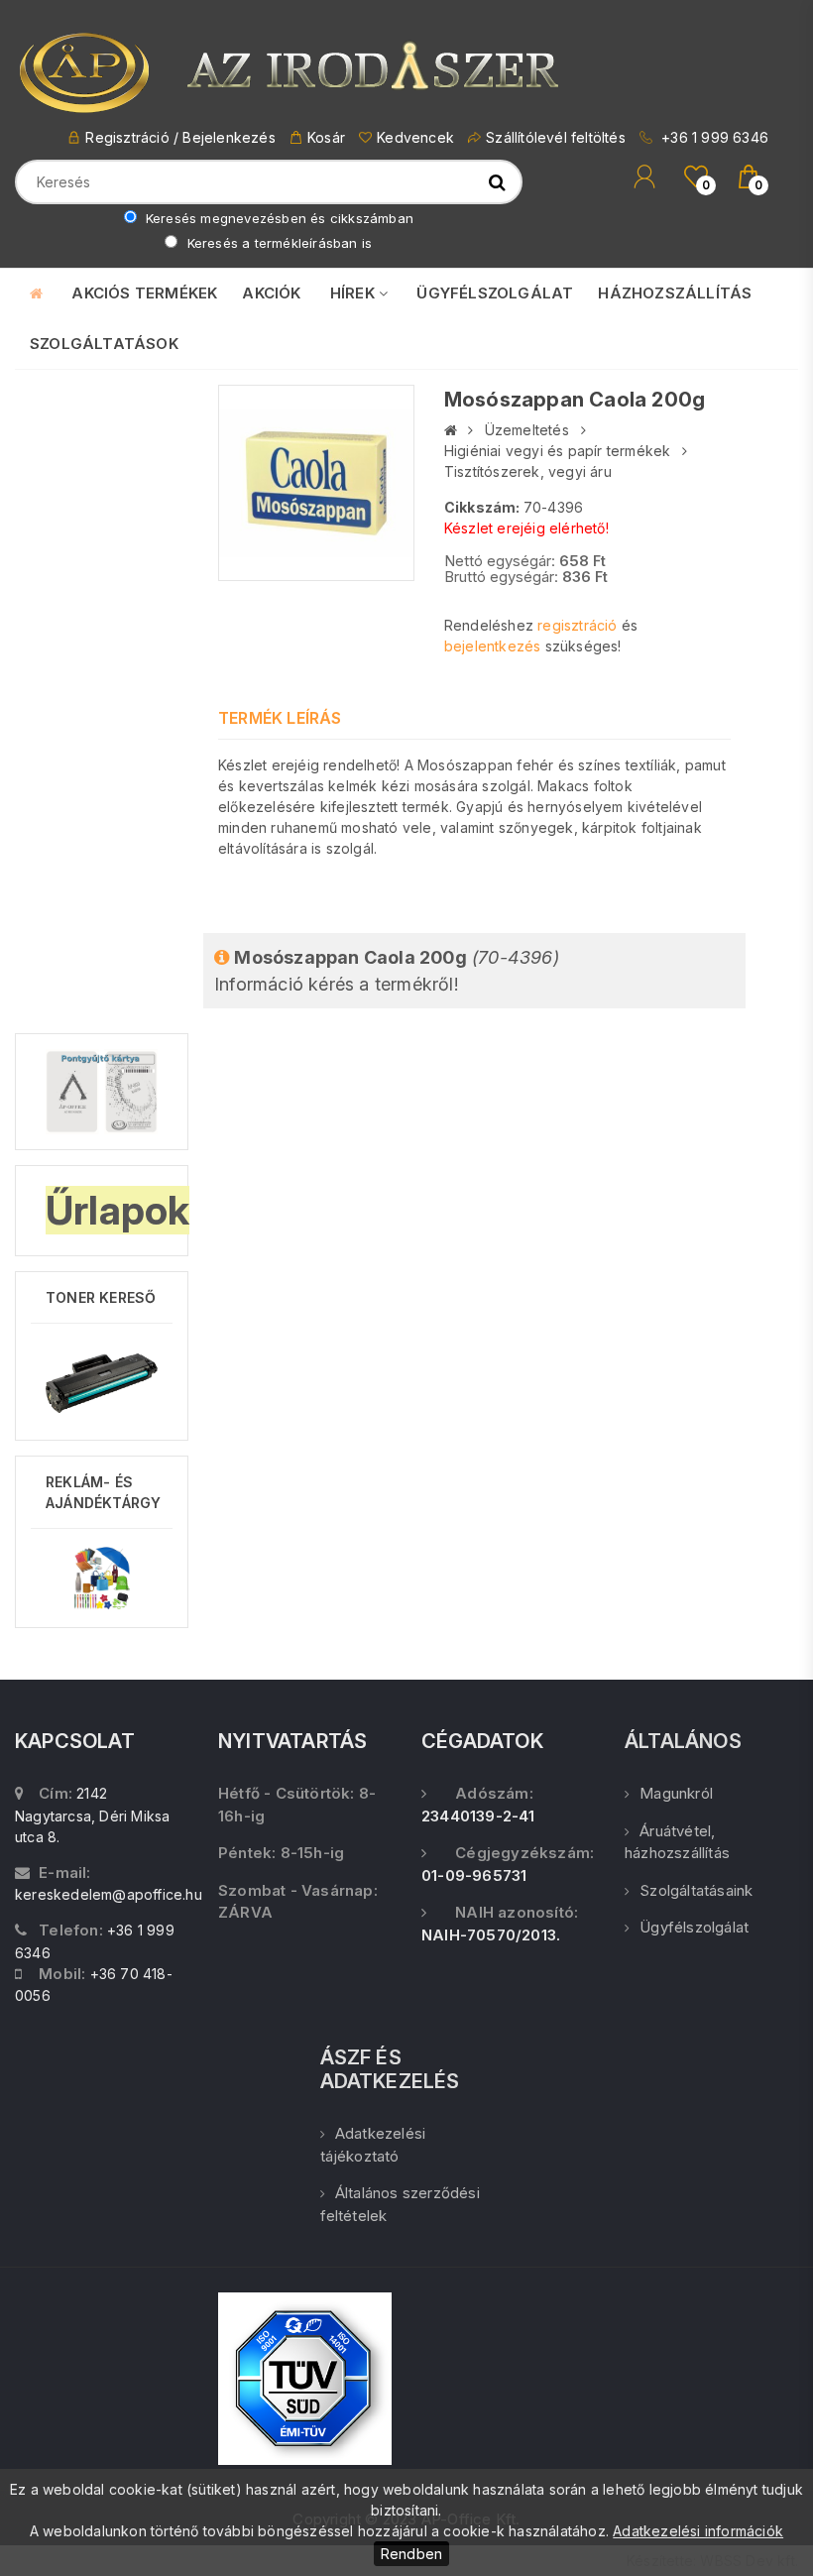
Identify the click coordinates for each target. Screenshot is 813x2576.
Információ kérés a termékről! (387, 971)
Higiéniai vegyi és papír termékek (558, 451)
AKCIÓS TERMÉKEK (144, 293)
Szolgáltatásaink (696, 1890)
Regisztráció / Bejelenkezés (180, 137)
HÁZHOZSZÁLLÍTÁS (675, 293)
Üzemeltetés (527, 430)
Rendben (411, 2554)
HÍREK (354, 293)
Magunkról (676, 1793)
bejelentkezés (493, 646)
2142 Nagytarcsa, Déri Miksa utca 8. (92, 1815)
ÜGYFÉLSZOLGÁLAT (495, 293)
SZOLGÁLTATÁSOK (104, 344)
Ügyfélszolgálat (694, 1927)
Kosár (326, 137)
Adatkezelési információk (698, 2531)
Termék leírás (280, 718)
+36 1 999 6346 (713, 137)
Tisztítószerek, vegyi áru (528, 471)
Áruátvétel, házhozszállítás (677, 1842)
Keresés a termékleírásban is (277, 243)
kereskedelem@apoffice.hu (109, 1894)
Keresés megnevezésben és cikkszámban (278, 218)
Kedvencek (415, 137)
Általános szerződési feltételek (400, 2204)
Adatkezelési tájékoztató (373, 2145)
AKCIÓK (271, 293)
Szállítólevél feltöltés (556, 137)
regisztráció (577, 625)
